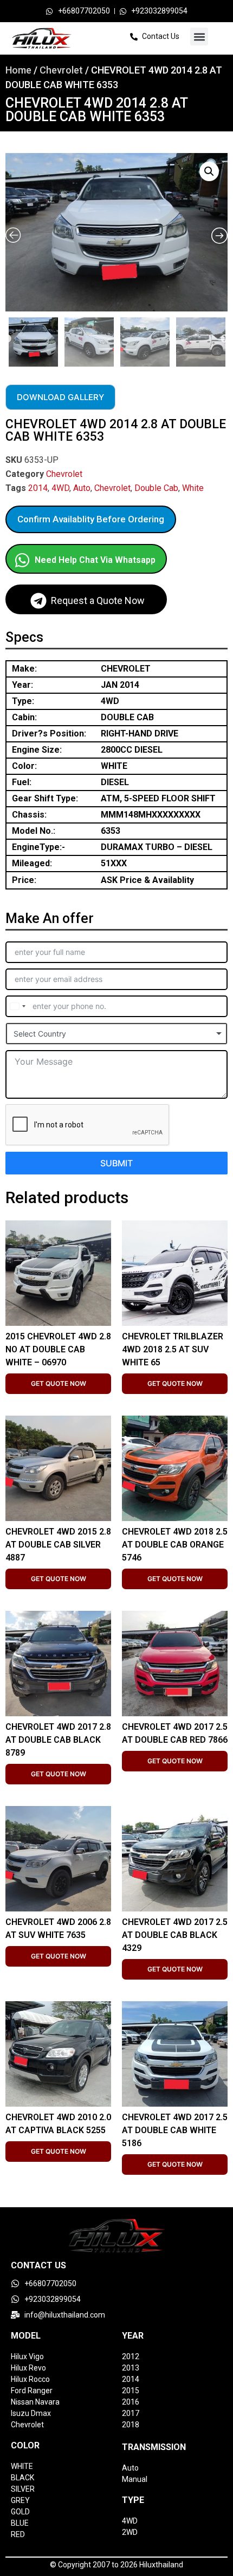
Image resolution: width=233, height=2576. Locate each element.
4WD (60, 488)
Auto (82, 488)
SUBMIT (116, 1163)
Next (225, 339)
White (193, 488)
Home (18, 70)
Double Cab (156, 488)
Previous (7, 339)
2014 (38, 488)
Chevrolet (61, 70)
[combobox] (17, 1006)
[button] (199, 36)
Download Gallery (60, 397)
